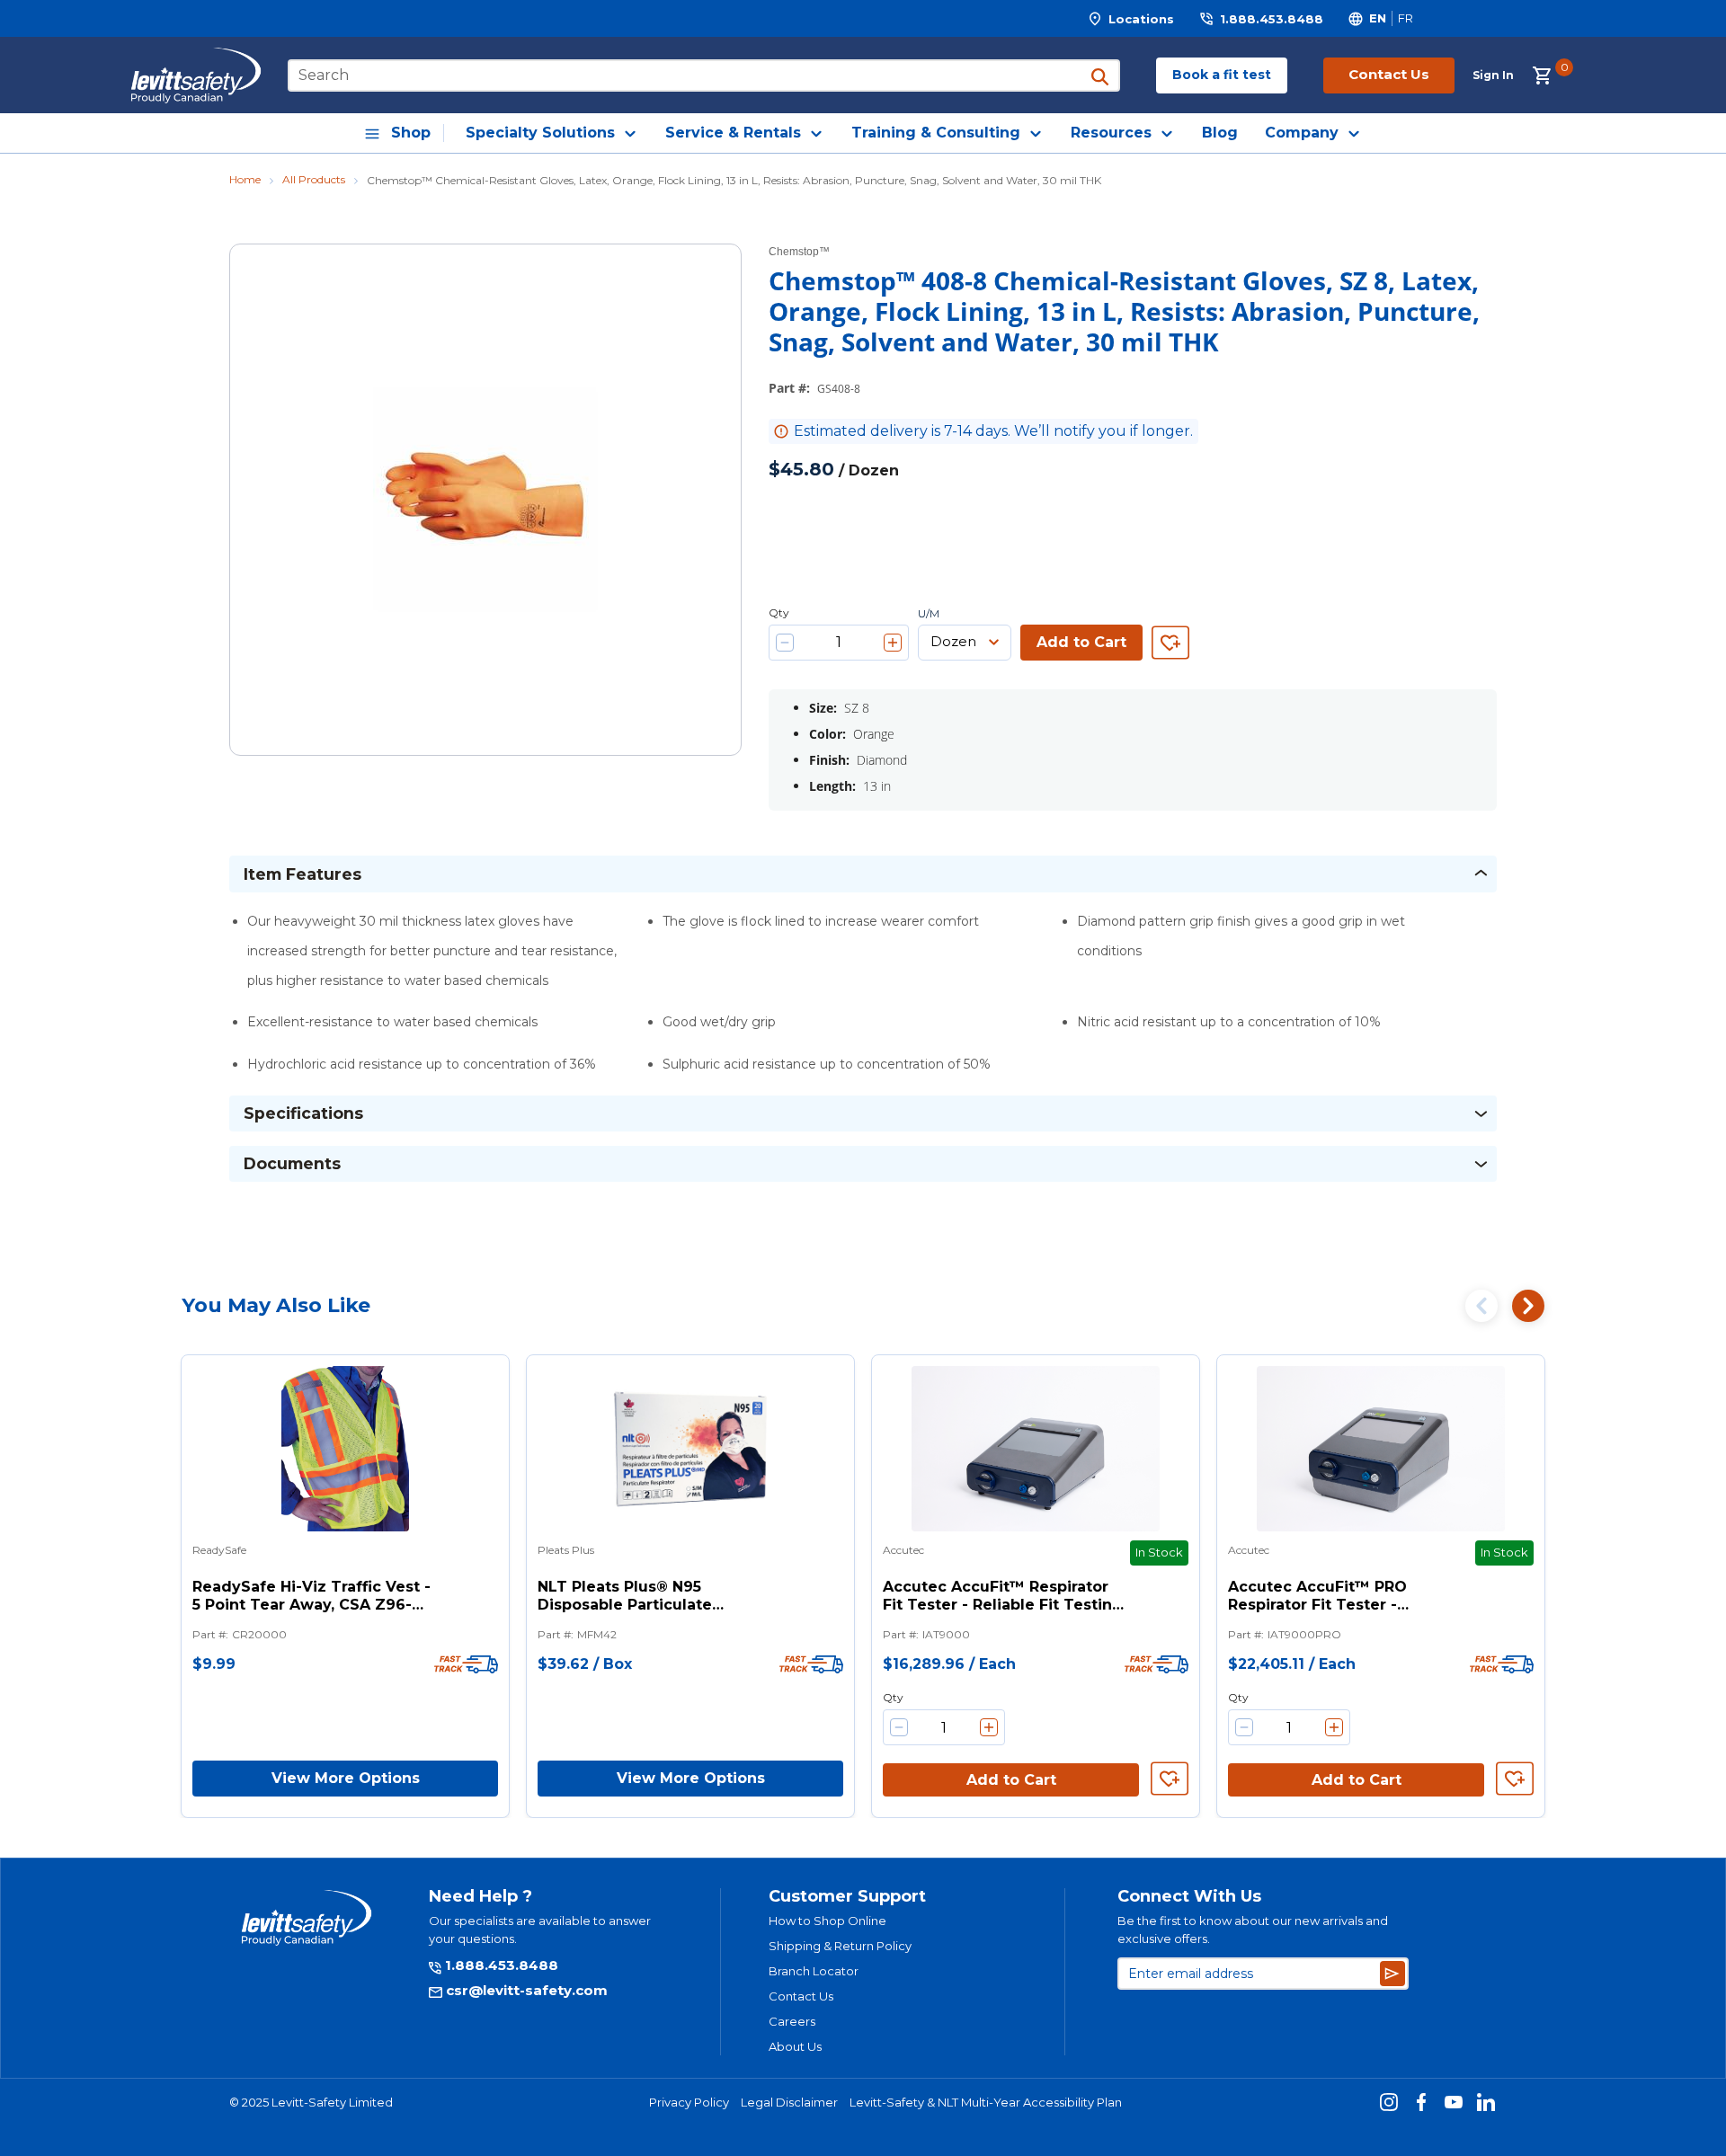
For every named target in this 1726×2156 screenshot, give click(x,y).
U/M (929, 614)
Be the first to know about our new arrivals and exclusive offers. (1253, 1930)
